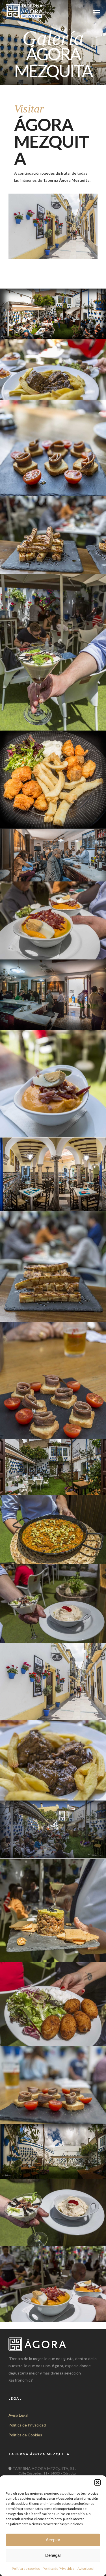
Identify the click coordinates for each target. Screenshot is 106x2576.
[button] (98, 2482)
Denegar (53, 2555)
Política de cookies (26, 2569)
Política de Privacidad (59, 2569)
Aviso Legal (86, 2569)
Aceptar (53, 2540)
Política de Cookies (25, 2435)
